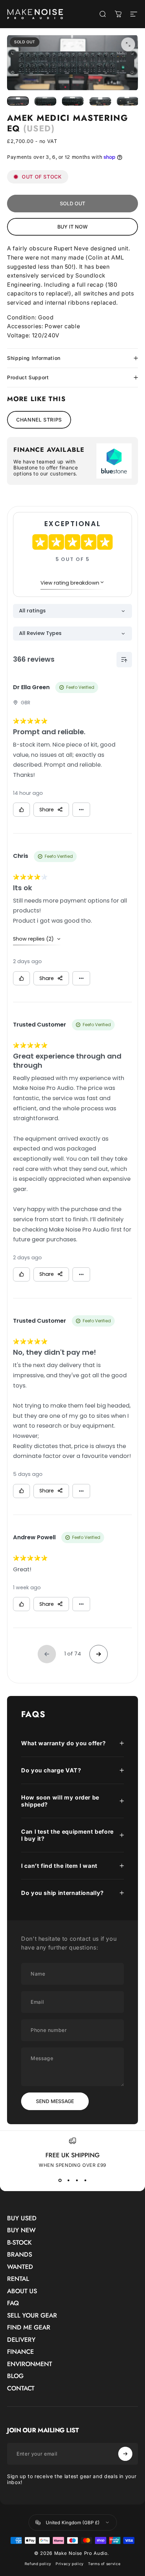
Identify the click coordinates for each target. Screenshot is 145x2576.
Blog (15, 2376)
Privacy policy (70, 2564)
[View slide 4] (85, 2181)
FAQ (13, 2303)
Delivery (21, 2340)
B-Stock (19, 2243)
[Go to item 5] (128, 101)
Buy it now (72, 227)
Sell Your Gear (32, 2316)
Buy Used (22, 2218)
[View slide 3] (77, 2181)
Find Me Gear (29, 2328)
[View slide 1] (60, 2181)
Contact (21, 2388)
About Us (22, 2291)
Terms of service (104, 2564)
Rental (18, 2279)
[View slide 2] (68, 2181)
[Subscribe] (125, 2454)
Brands (20, 2255)
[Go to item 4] (100, 101)
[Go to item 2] (45, 101)
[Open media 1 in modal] (128, 44)
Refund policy (38, 2564)
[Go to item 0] (18, 101)
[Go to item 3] (73, 101)
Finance (20, 2352)
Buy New (21, 2230)
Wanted (20, 2267)
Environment (30, 2364)
